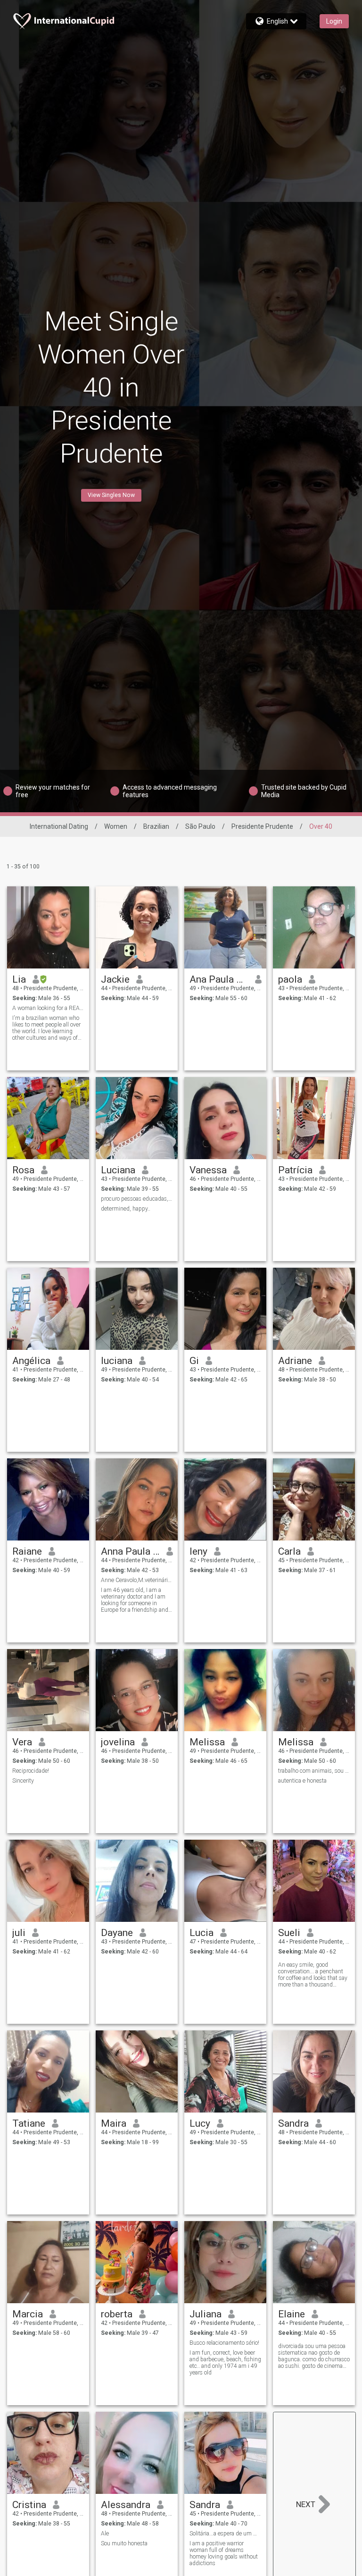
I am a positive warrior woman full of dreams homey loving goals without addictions (224, 2553)
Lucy (200, 2123)
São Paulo (200, 826)
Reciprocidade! (31, 1771)
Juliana (206, 2314)
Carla (289, 1551)
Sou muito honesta (124, 2543)
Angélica (31, 1361)
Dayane (117, 1933)
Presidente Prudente (262, 826)
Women (116, 826)
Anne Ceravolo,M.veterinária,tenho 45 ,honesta (137, 1580)
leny (198, 1551)
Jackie (115, 979)
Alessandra (126, 2505)
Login (334, 21)
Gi (194, 1361)
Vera (22, 1742)
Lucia (202, 1933)
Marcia (28, 2314)
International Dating (59, 826)
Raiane (27, 1551)
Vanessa (208, 1170)
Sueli (289, 1933)
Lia (19, 979)
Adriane (295, 1361)
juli (19, 1933)
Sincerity (23, 1781)
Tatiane (29, 2123)
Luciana (118, 1170)
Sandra (293, 2123)
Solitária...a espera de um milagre (226, 2534)
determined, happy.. (126, 1209)
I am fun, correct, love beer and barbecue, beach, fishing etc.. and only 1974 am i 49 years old (225, 2363)
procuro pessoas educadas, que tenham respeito (137, 1199)
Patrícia (295, 1170)
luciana (117, 1361)
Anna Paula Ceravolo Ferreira (130, 1551)
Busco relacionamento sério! (224, 2343)
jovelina (118, 1742)
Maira (114, 2123)
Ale (105, 2534)
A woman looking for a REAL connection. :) (48, 1008)
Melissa (207, 1742)
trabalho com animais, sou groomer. (314, 1771)
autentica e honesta (302, 1781)
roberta (117, 2314)
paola (290, 979)
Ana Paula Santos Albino (219, 979)
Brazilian (156, 826)
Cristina (29, 2505)
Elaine (292, 2314)
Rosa (23, 1170)
